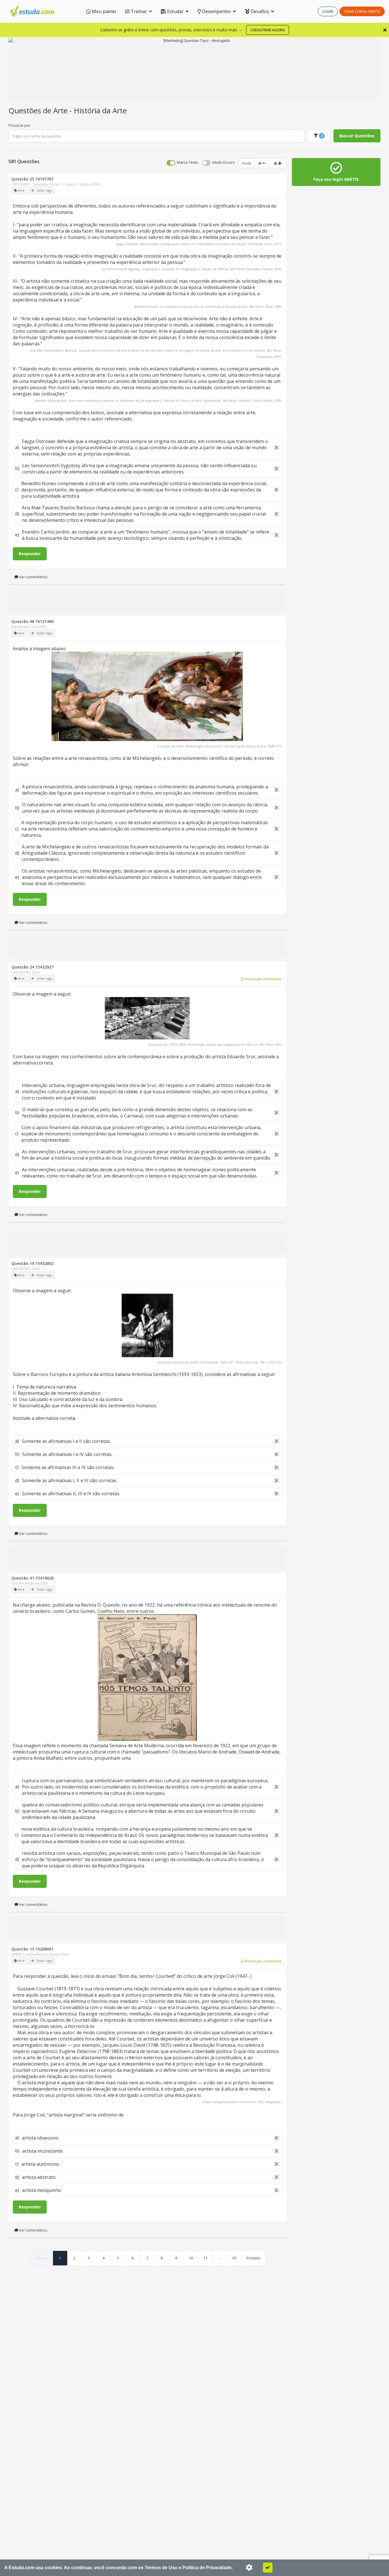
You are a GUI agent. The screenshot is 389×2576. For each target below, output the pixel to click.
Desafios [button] (260, 11)
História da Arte (100, 110)
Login (328, 11)
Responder (30, 554)
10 (191, 2258)
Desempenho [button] (216, 11)
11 (205, 2258)
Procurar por (20, 125)
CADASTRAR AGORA (268, 30)
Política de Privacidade (207, 2568)
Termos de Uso (161, 2568)
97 (234, 2258)
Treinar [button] (139, 11)
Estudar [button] (175, 11)
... (220, 2258)
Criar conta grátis (362, 11)
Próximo (253, 2258)
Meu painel (103, 11)
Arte (61, 110)
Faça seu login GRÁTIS (336, 179)
